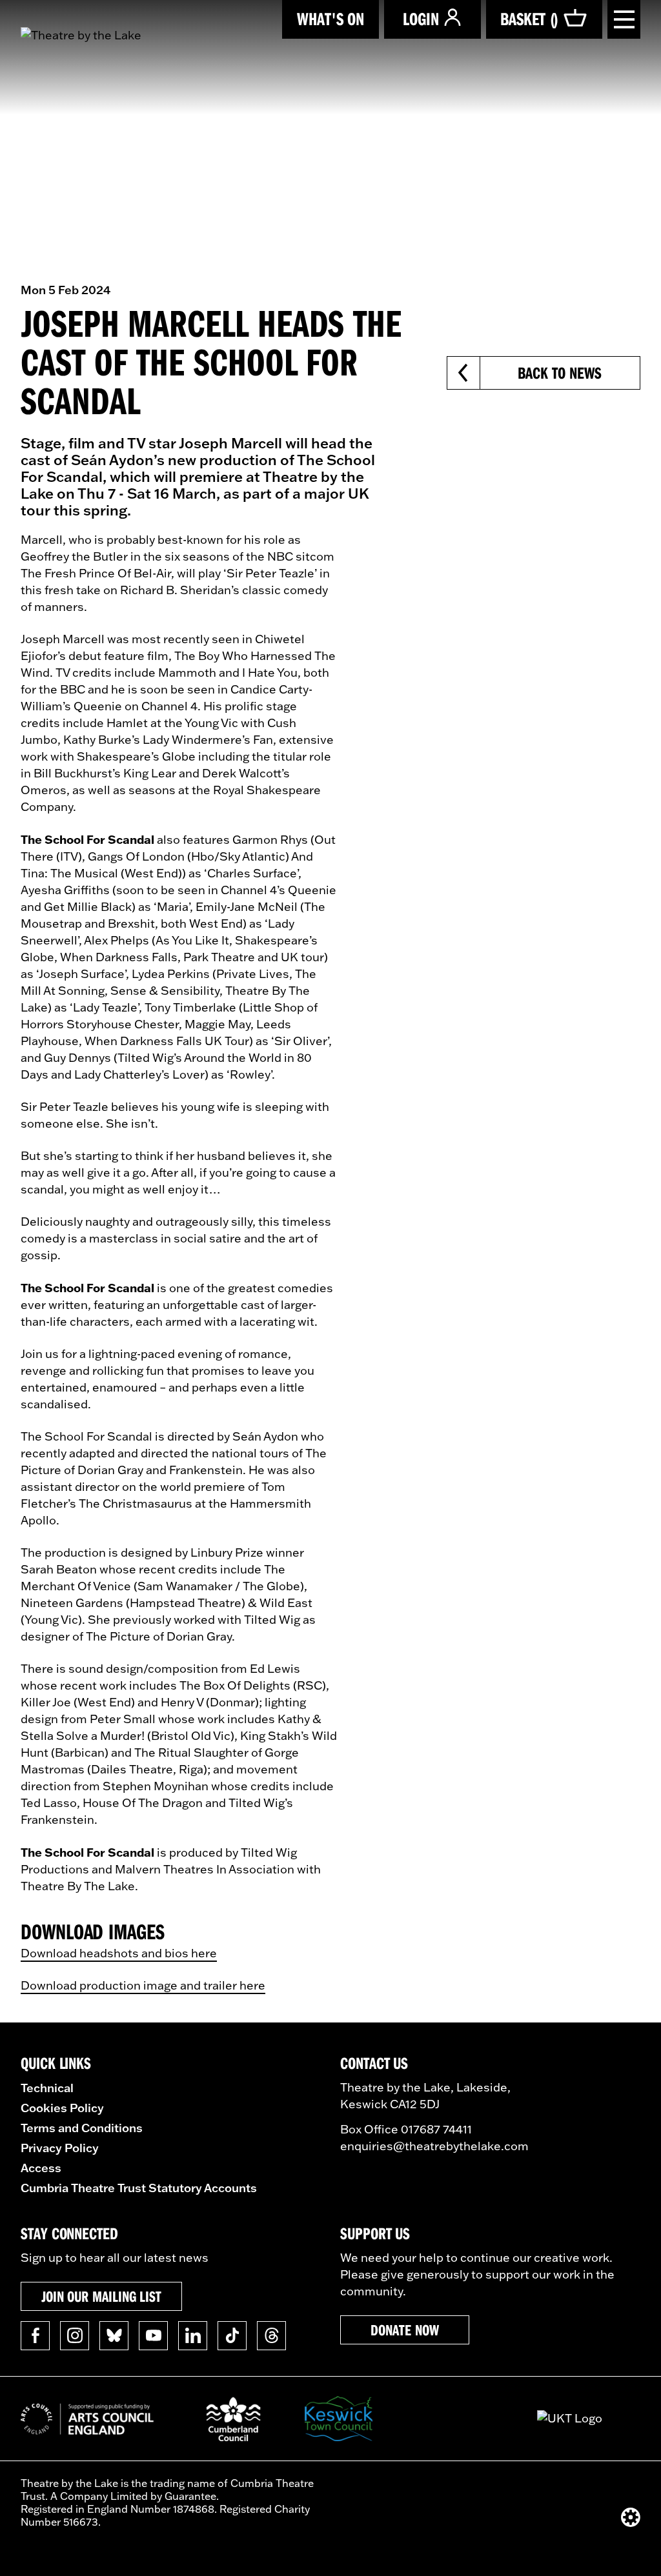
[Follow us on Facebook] (35, 2336)
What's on (330, 18)
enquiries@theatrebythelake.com (434, 2146)
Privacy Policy (60, 2148)
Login (421, 18)
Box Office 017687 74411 (406, 2129)
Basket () (529, 18)
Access (41, 2168)
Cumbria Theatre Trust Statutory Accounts (139, 2188)
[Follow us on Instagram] (75, 2336)
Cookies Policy (62, 2108)
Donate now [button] (404, 2330)
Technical (47, 2088)
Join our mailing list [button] (101, 2296)
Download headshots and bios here (119, 1953)
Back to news (559, 373)
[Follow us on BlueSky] (114, 2336)
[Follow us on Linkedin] (193, 2336)
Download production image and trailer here (143, 1985)
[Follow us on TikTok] (232, 2336)
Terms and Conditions (82, 2128)
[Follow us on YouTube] (153, 2336)
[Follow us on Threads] (271, 2336)
